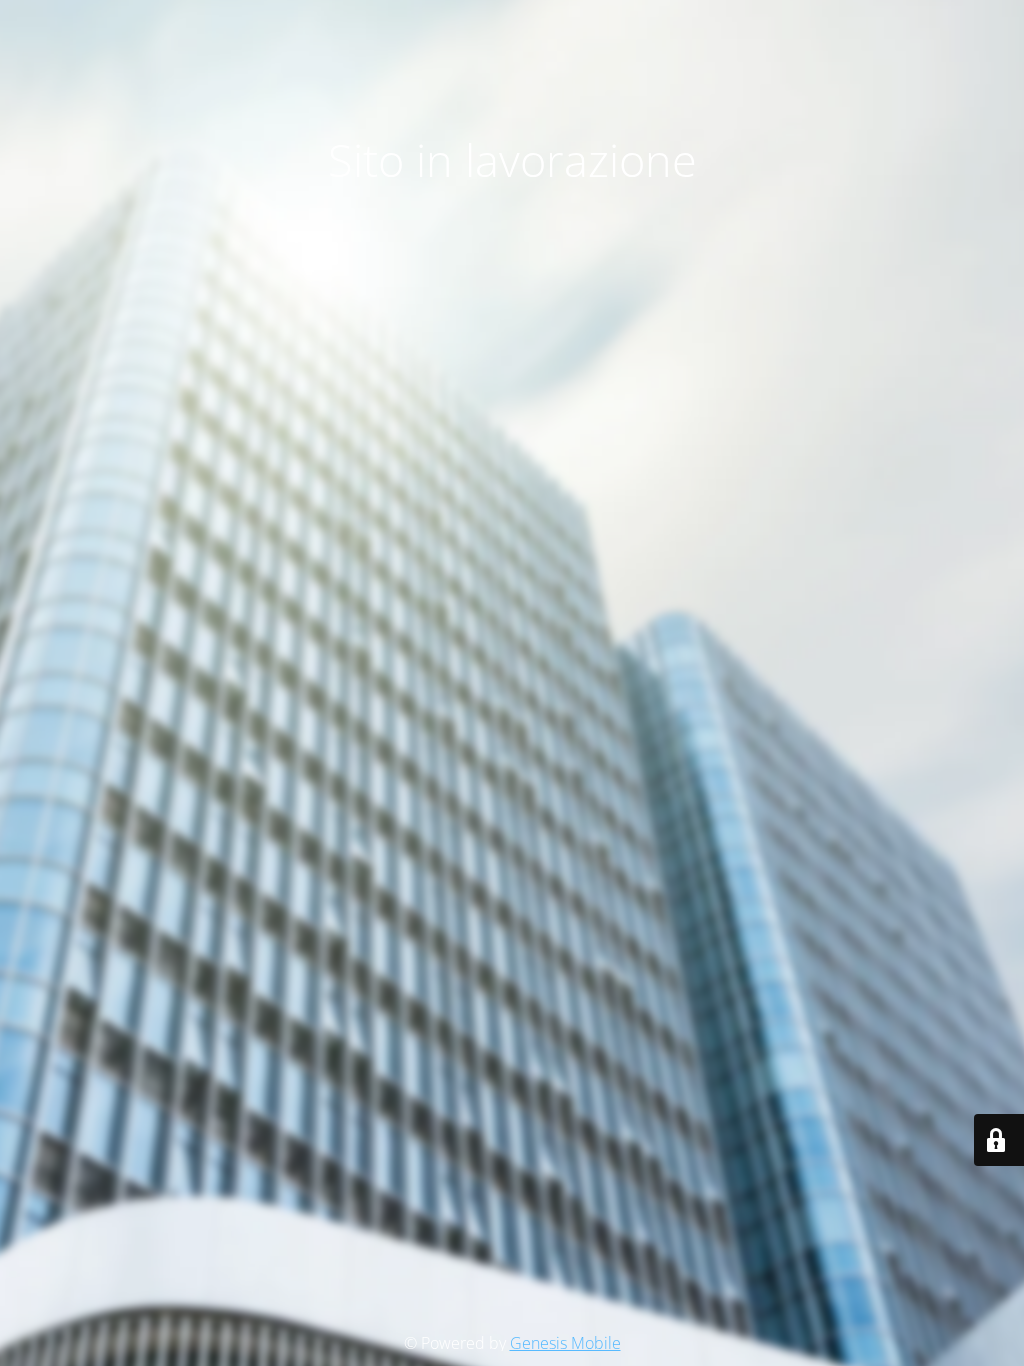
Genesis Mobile (565, 1343)
